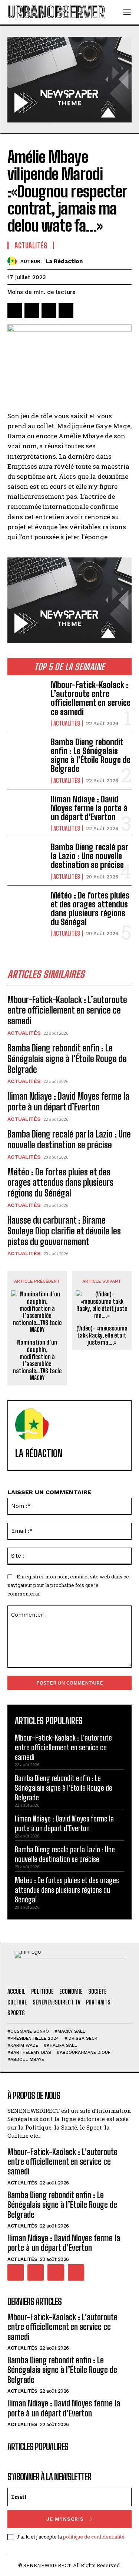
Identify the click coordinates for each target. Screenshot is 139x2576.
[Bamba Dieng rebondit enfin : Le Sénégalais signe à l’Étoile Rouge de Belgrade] (26, 755)
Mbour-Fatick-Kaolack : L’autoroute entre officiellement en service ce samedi (91, 698)
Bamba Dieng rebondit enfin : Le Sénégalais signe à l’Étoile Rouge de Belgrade (91, 756)
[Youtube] (76, 2272)
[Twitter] (32, 311)
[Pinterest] (49, 311)
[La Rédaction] (14, 261)
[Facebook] (15, 311)
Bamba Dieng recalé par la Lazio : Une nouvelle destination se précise (90, 856)
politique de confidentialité (94, 2537)
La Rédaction (64, 261)
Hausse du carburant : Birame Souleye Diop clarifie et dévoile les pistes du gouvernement (64, 1231)
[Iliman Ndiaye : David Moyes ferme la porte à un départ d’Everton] (26, 812)
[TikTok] (36, 2272)
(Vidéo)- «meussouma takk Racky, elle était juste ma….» (102, 1335)
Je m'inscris (65, 2519)
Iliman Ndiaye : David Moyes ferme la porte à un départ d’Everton (89, 808)
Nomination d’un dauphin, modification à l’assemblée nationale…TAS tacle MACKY (37, 1360)
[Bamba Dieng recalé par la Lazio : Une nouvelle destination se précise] (26, 860)
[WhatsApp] (66, 311)
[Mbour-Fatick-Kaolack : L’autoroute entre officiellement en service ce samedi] (26, 697)
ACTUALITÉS (67, 723)
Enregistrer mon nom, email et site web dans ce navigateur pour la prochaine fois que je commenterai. (68, 1585)
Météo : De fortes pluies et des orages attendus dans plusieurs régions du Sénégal (90, 909)
